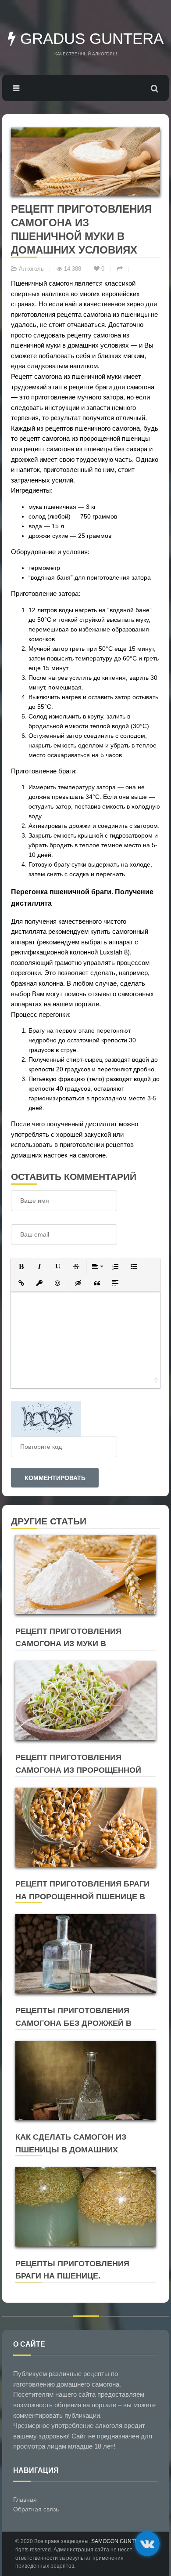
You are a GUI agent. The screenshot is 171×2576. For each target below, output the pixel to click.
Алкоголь (31, 269)
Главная (25, 2500)
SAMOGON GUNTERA (118, 2541)
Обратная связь (36, 2509)
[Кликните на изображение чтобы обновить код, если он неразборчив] (46, 1418)
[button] (21, 1266)
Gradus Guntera (90, 38)
